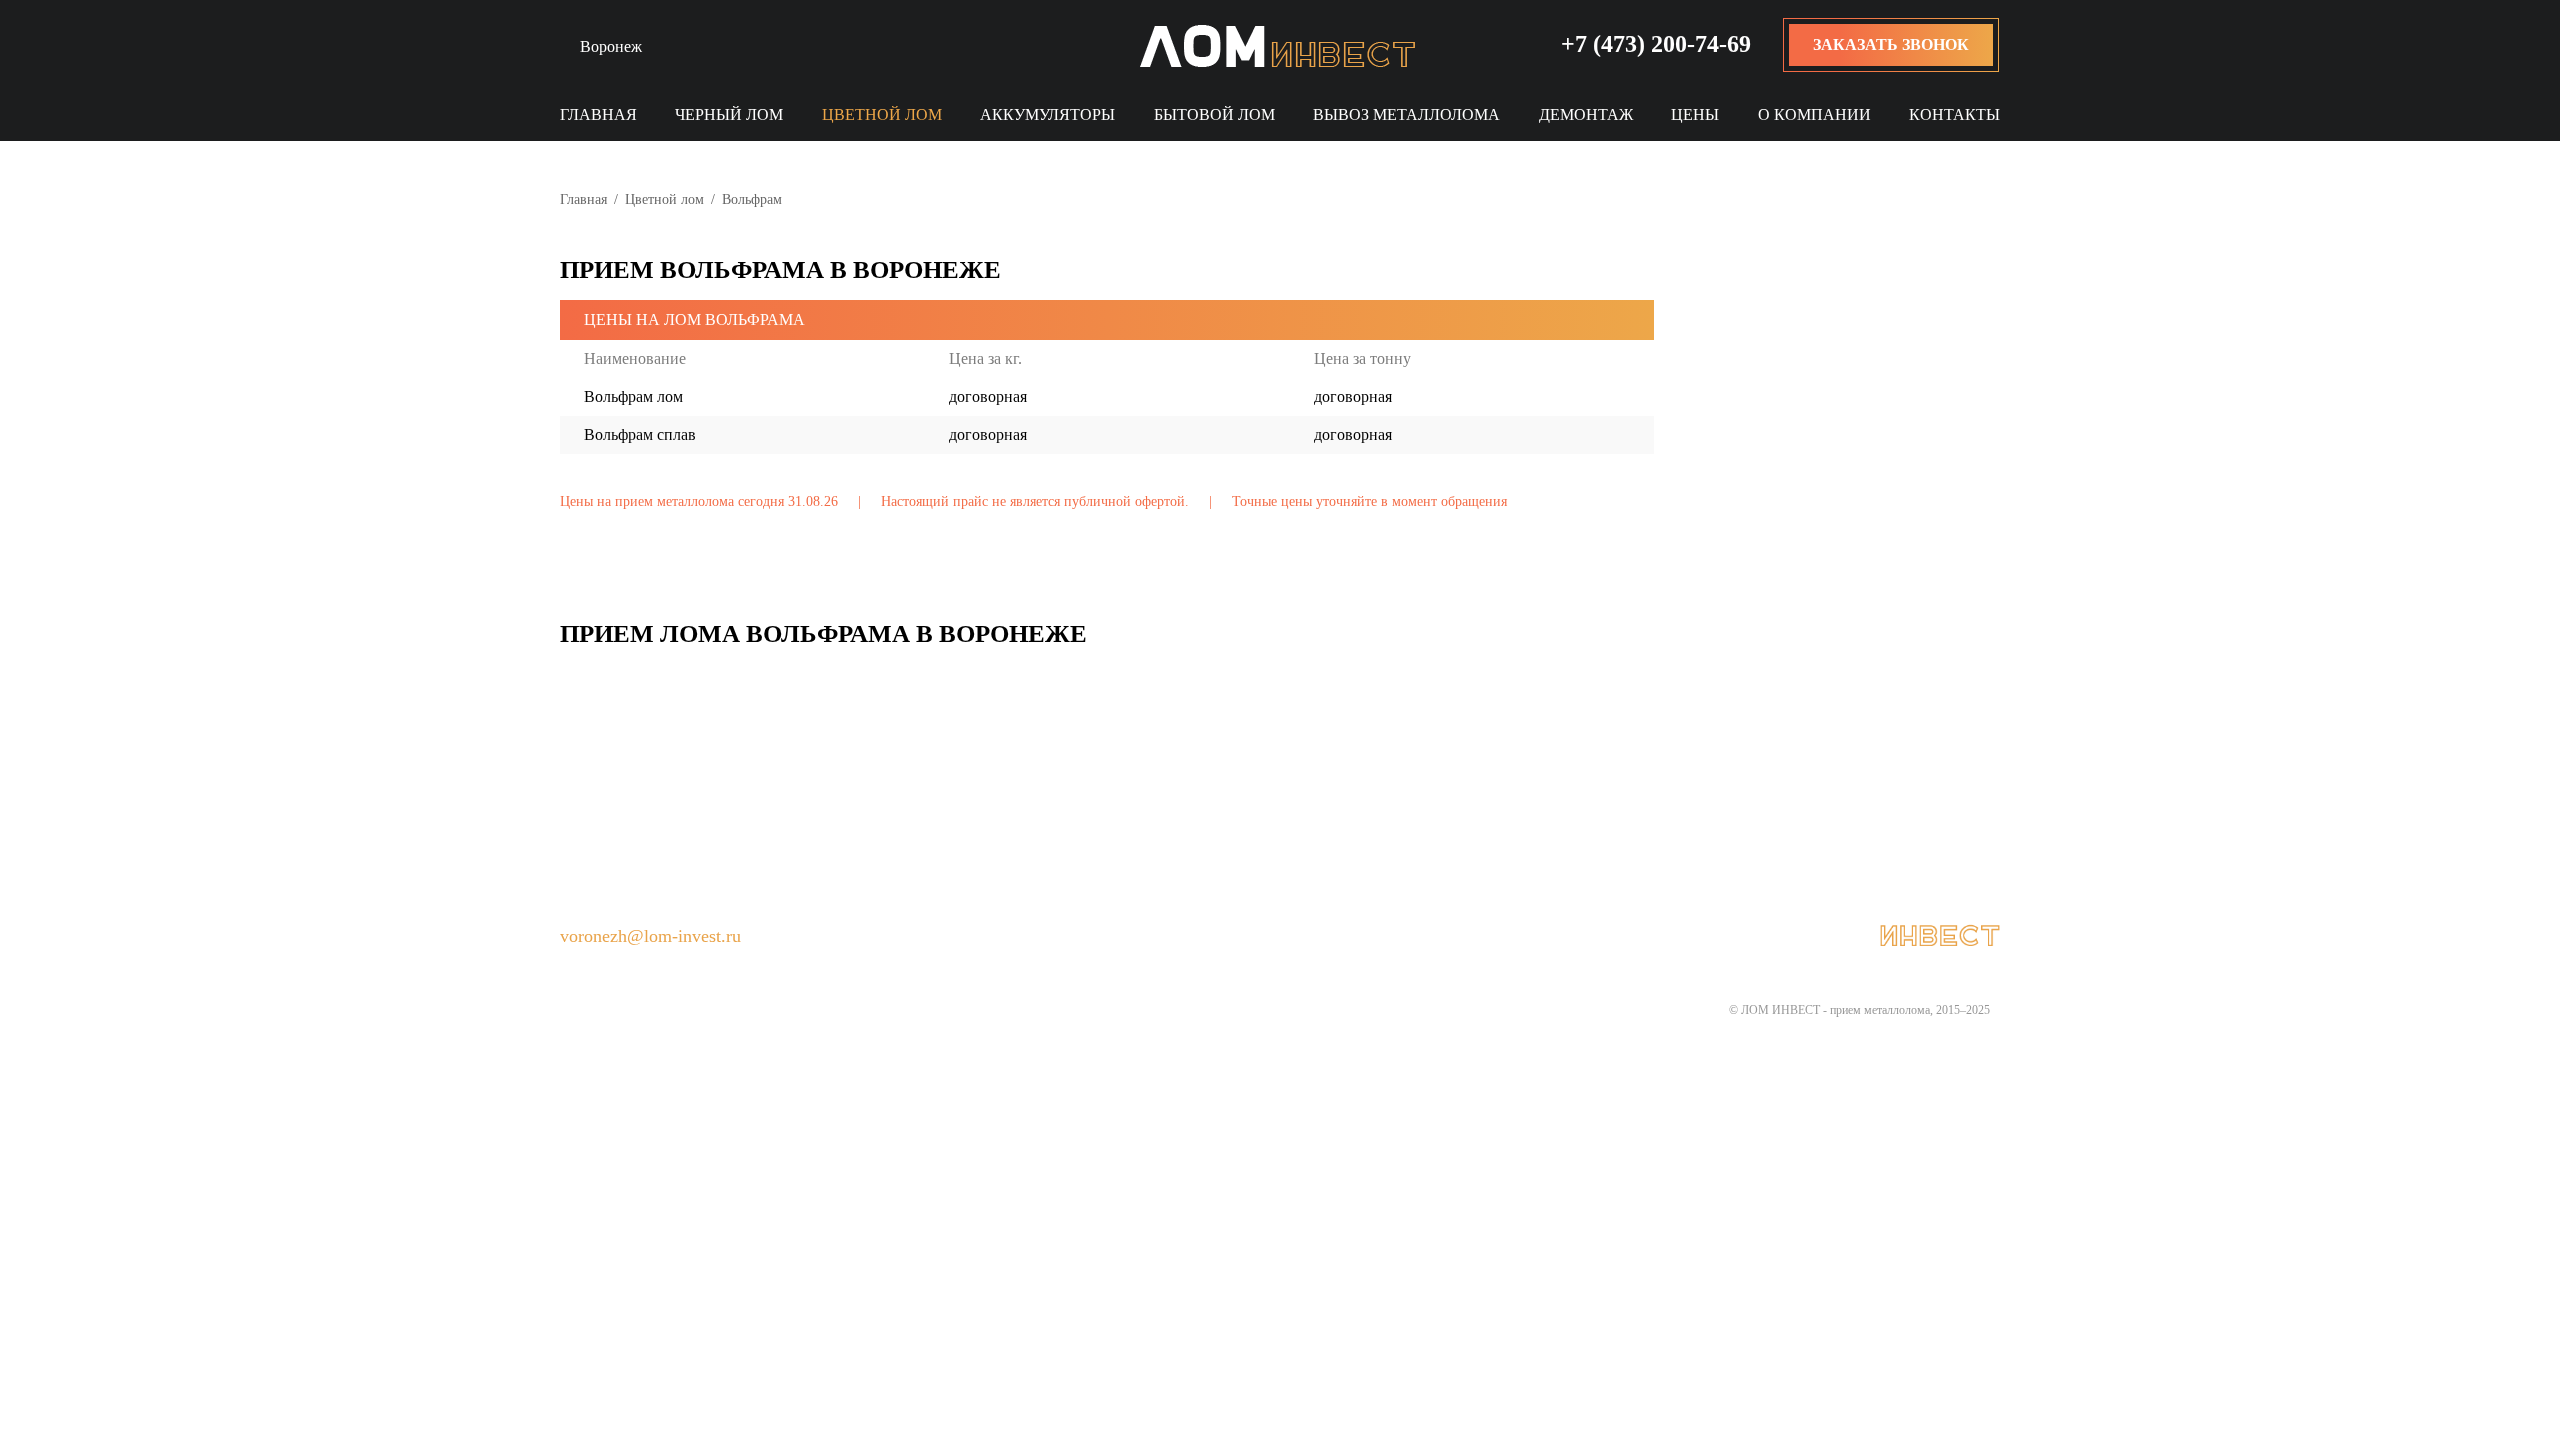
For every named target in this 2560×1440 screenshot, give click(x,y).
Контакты (1954, 114)
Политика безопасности (1185, 937)
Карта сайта (1372, 937)
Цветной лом (882, 114)
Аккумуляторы (1047, 114)
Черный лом (729, 114)
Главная (598, 114)
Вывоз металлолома (1406, 114)
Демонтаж (1586, 114)
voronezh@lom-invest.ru (650, 936)
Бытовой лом (1214, 114)
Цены (1695, 114)
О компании (1814, 114)
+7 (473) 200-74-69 (1656, 44)
